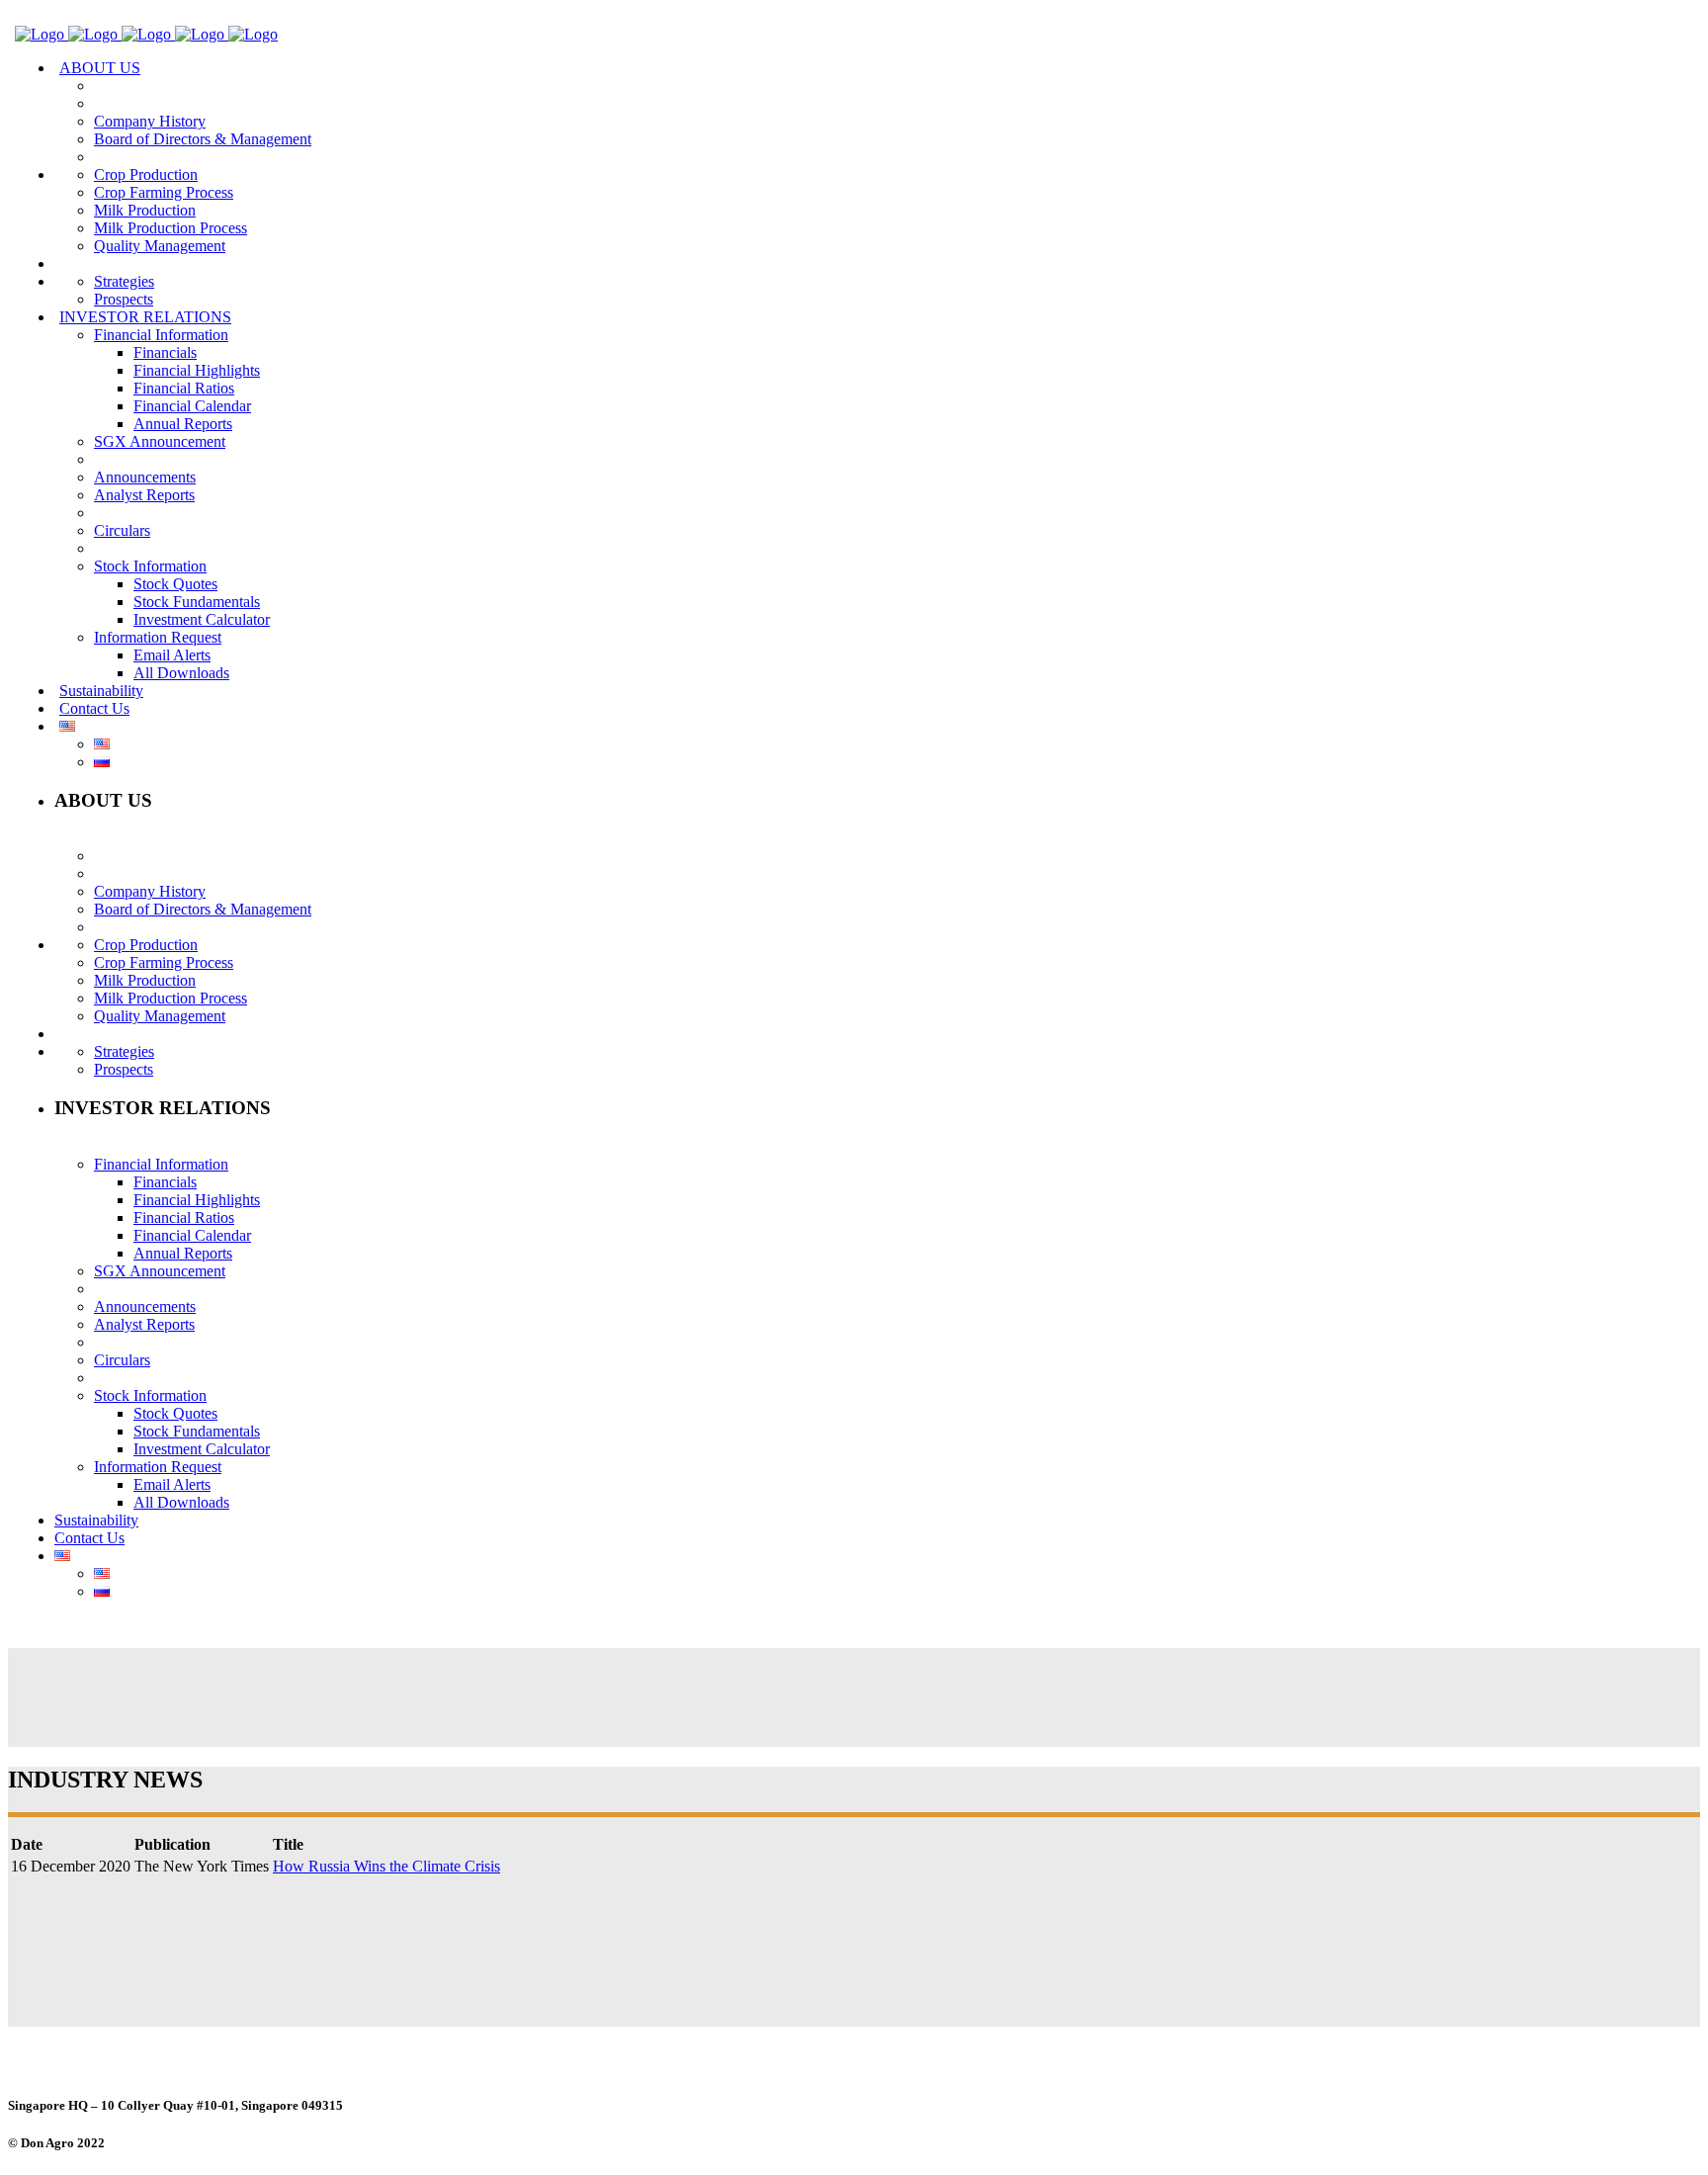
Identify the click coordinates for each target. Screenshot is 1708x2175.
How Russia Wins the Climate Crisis (386, 1866)
